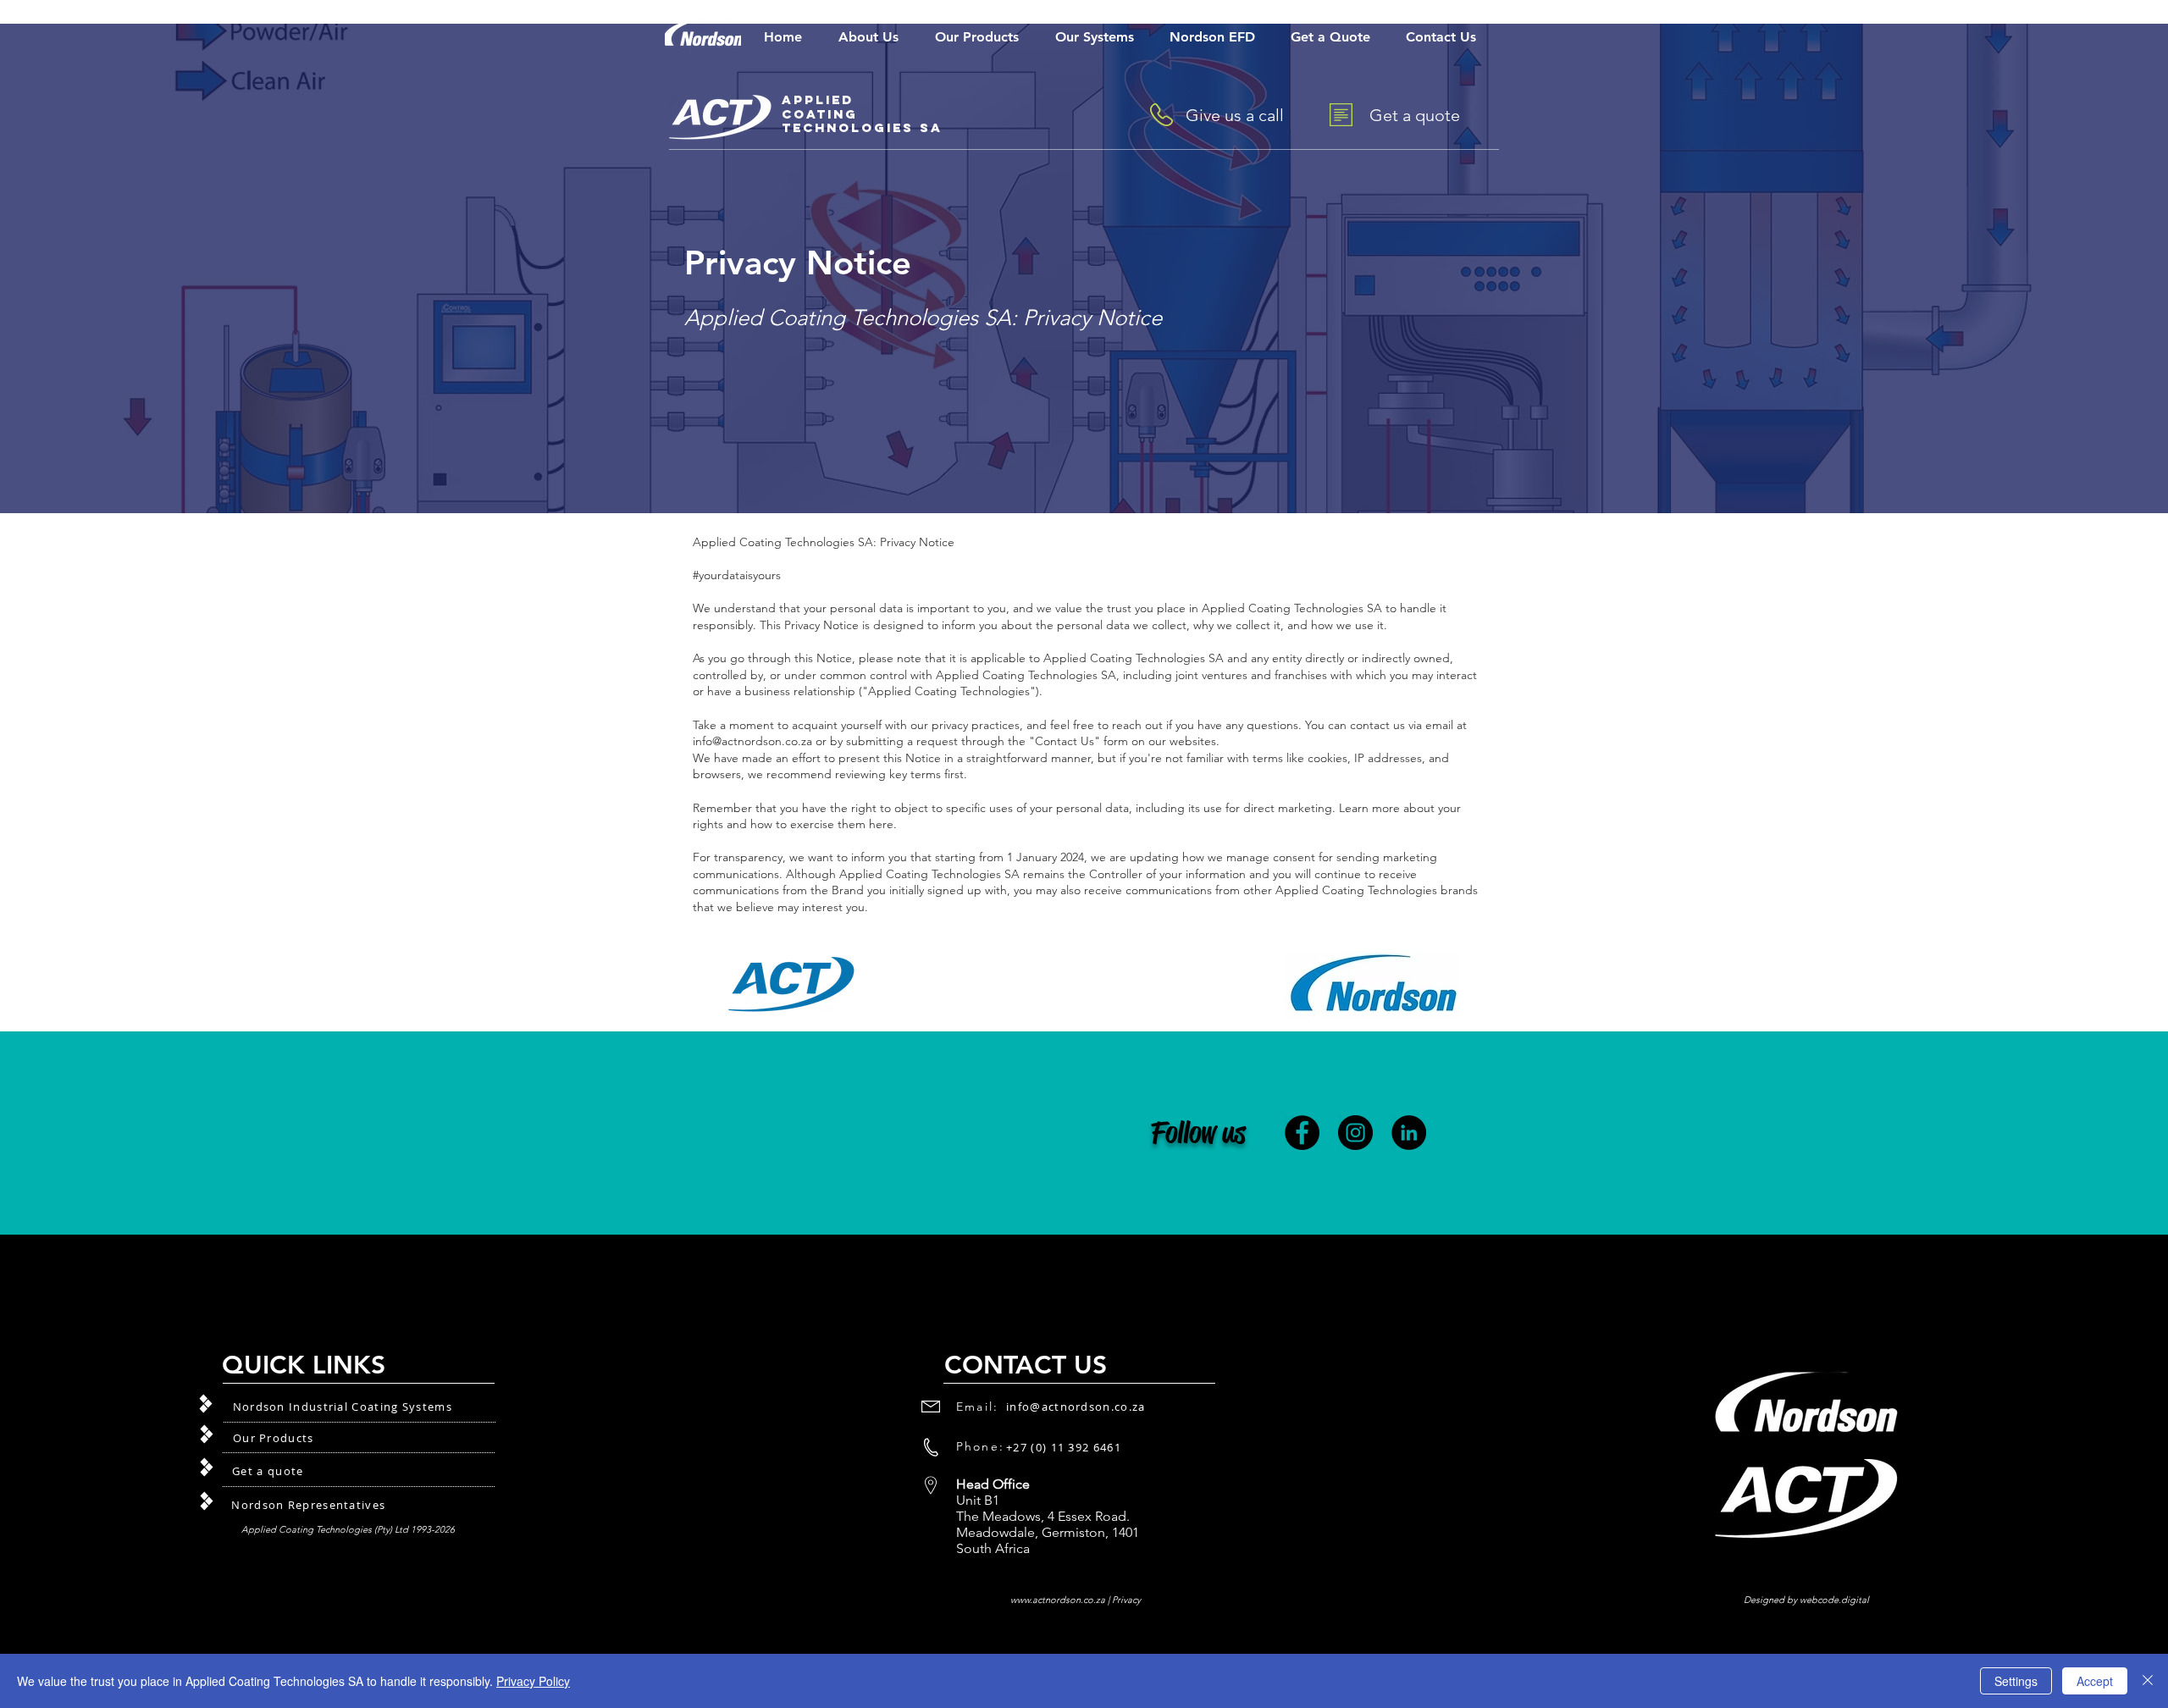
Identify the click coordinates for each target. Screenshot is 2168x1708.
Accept (2095, 1681)
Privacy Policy (533, 1681)
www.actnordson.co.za (1058, 1600)
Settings (2016, 1681)
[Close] (2148, 1681)
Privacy (1126, 1600)
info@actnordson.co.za (752, 741)
